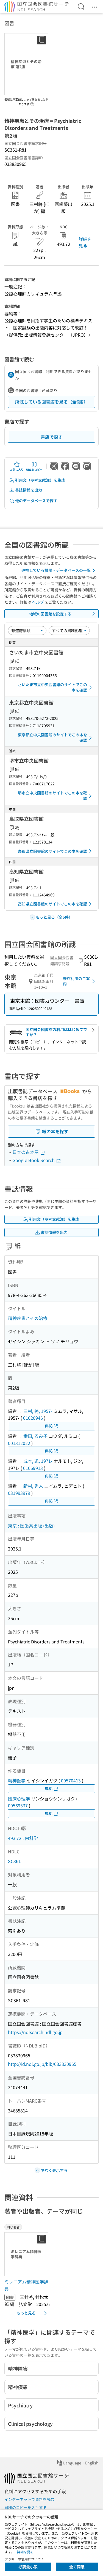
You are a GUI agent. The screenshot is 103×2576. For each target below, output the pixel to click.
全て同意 (77, 2567)
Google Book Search (34, 1160)
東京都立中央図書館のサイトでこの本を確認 (52, 737)
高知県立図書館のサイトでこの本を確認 (52, 904)
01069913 (33, 1468)
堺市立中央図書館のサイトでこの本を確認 (52, 796)
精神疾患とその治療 (28, 1318)
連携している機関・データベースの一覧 (56, 570)
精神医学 (17, 1780)
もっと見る (26, 2313)
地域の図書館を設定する (50, 614)
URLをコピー (34, 469)
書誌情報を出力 (29, 490)
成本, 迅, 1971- (38, 1461)
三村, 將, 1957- (38, 1411)
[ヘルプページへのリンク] (32, 103)
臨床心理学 (19, 1799)
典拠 (49, 1426)
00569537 (18, 1805)
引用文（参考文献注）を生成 (40, 480)
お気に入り (17, 469)
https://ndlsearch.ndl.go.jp (35, 2032)
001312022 (19, 1443)
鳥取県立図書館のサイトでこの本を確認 (52, 851)
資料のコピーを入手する (26, 2507)
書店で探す (52, 437)
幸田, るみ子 (35, 1436)
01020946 (33, 1418)
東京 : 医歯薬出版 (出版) (31, 1526)
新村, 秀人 (33, 1486)
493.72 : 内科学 (23, 1838)
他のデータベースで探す (36, 501)
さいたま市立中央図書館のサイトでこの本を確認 (52, 687)
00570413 (71, 1780)
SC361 (14, 1861)
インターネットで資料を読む (29, 2499)
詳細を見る (85, 242)
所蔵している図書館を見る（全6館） (51, 402)
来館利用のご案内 (76, 981)
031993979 (19, 1493)
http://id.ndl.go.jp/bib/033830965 (42, 2064)
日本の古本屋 (26, 1152)
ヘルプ (38, 602)
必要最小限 (28, 2567)
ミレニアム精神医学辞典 (26, 2285)
